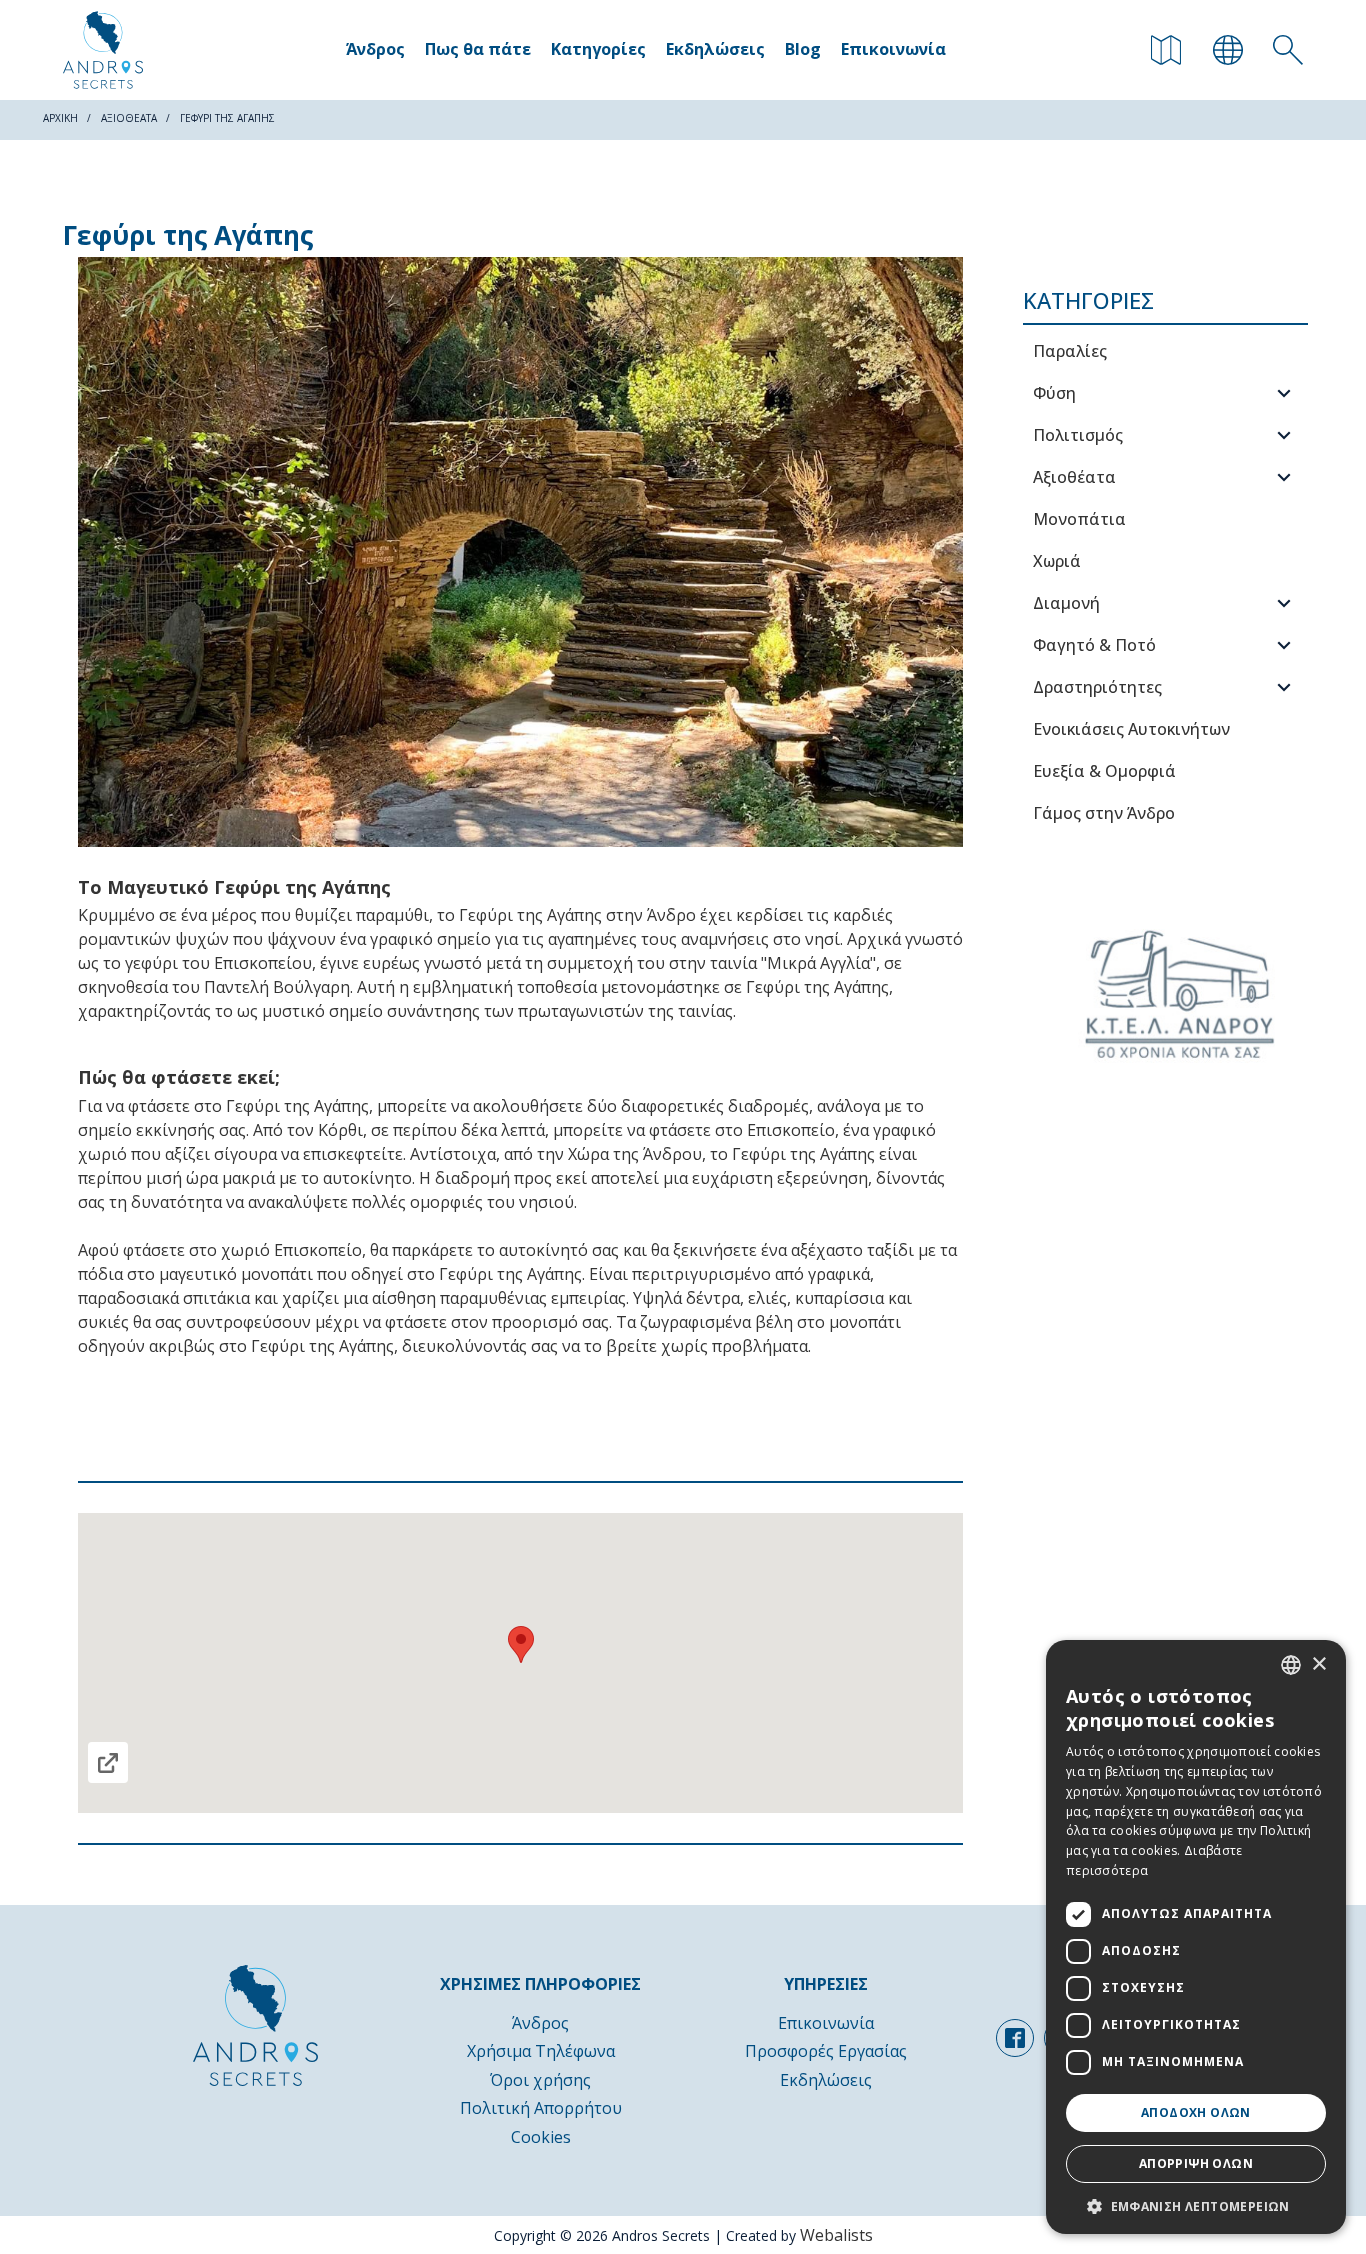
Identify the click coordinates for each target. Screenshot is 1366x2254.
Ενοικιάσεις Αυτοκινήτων (1131, 729)
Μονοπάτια (1079, 519)
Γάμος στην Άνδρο (1104, 813)
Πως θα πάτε (478, 49)
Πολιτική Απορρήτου (541, 2108)
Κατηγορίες (598, 49)
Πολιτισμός (1078, 435)
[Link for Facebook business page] (1015, 2038)
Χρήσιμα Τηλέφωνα (541, 2051)
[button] (1196, 2205)
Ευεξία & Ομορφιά (1104, 771)
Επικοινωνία (893, 49)
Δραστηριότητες (1097, 687)
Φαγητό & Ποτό (1094, 645)
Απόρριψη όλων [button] (1196, 2163)
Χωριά (1057, 561)
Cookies (541, 2137)
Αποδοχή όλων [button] (1196, 2112)
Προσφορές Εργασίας (826, 2051)
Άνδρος (375, 49)
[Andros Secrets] (103, 50)
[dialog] (1196, 1937)
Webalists (836, 2235)
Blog (803, 49)
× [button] (1318, 1664)
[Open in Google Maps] (108, 1762)
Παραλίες (1070, 351)
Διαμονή (1066, 603)
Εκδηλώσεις (715, 49)
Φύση (1054, 393)
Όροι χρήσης (540, 2080)
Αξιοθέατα (1074, 477)
